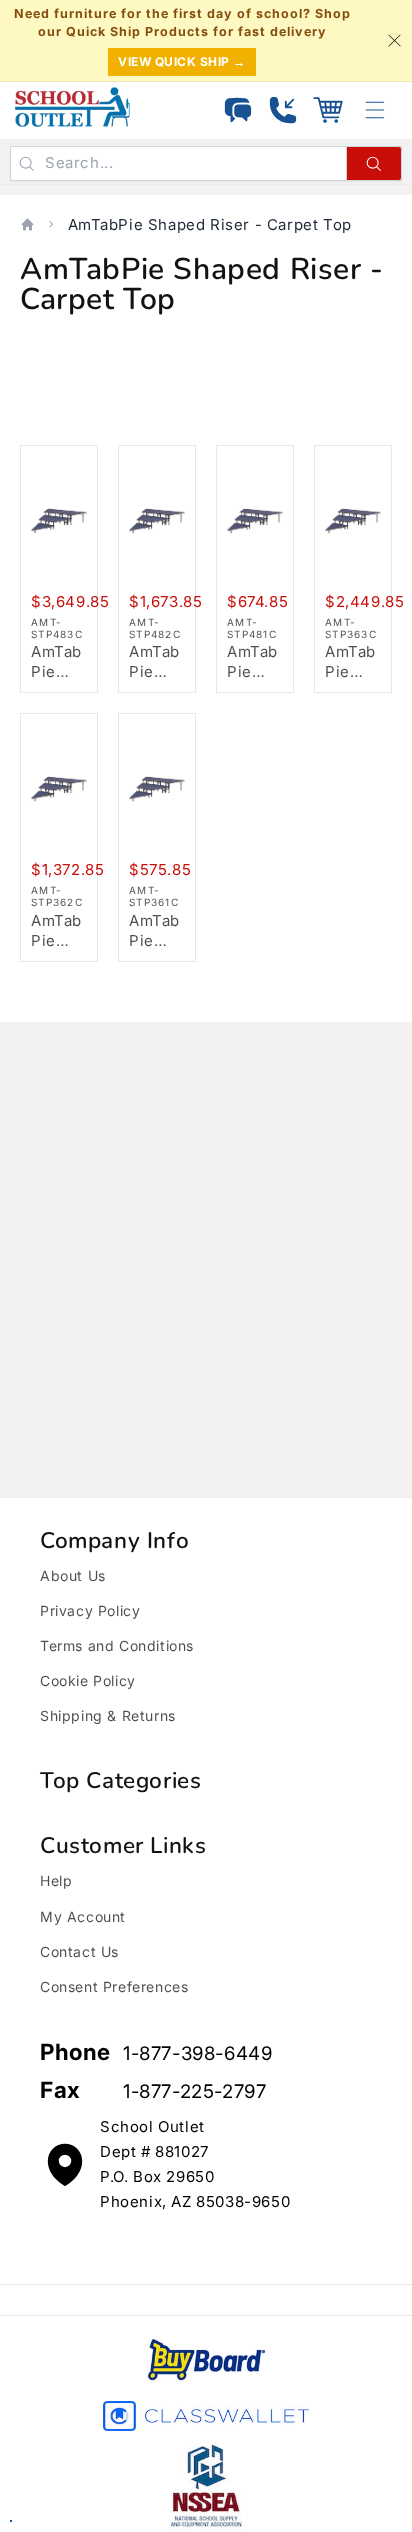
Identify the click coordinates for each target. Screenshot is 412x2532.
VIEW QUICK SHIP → (182, 61)
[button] (328, 110)
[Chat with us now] (238, 110)
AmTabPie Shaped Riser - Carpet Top (210, 224)
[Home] (27, 224)
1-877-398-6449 (197, 2053)
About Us (73, 1575)
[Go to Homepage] (72, 107)
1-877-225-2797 (194, 2091)
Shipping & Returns (108, 1715)
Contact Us (79, 1951)
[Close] (394, 41)
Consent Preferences (114, 1986)
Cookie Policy (88, 1680)
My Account (83, 1916)
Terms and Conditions (117, 1645)
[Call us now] (283, 110)
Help (56, 1880)
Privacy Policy (90, 1610)
